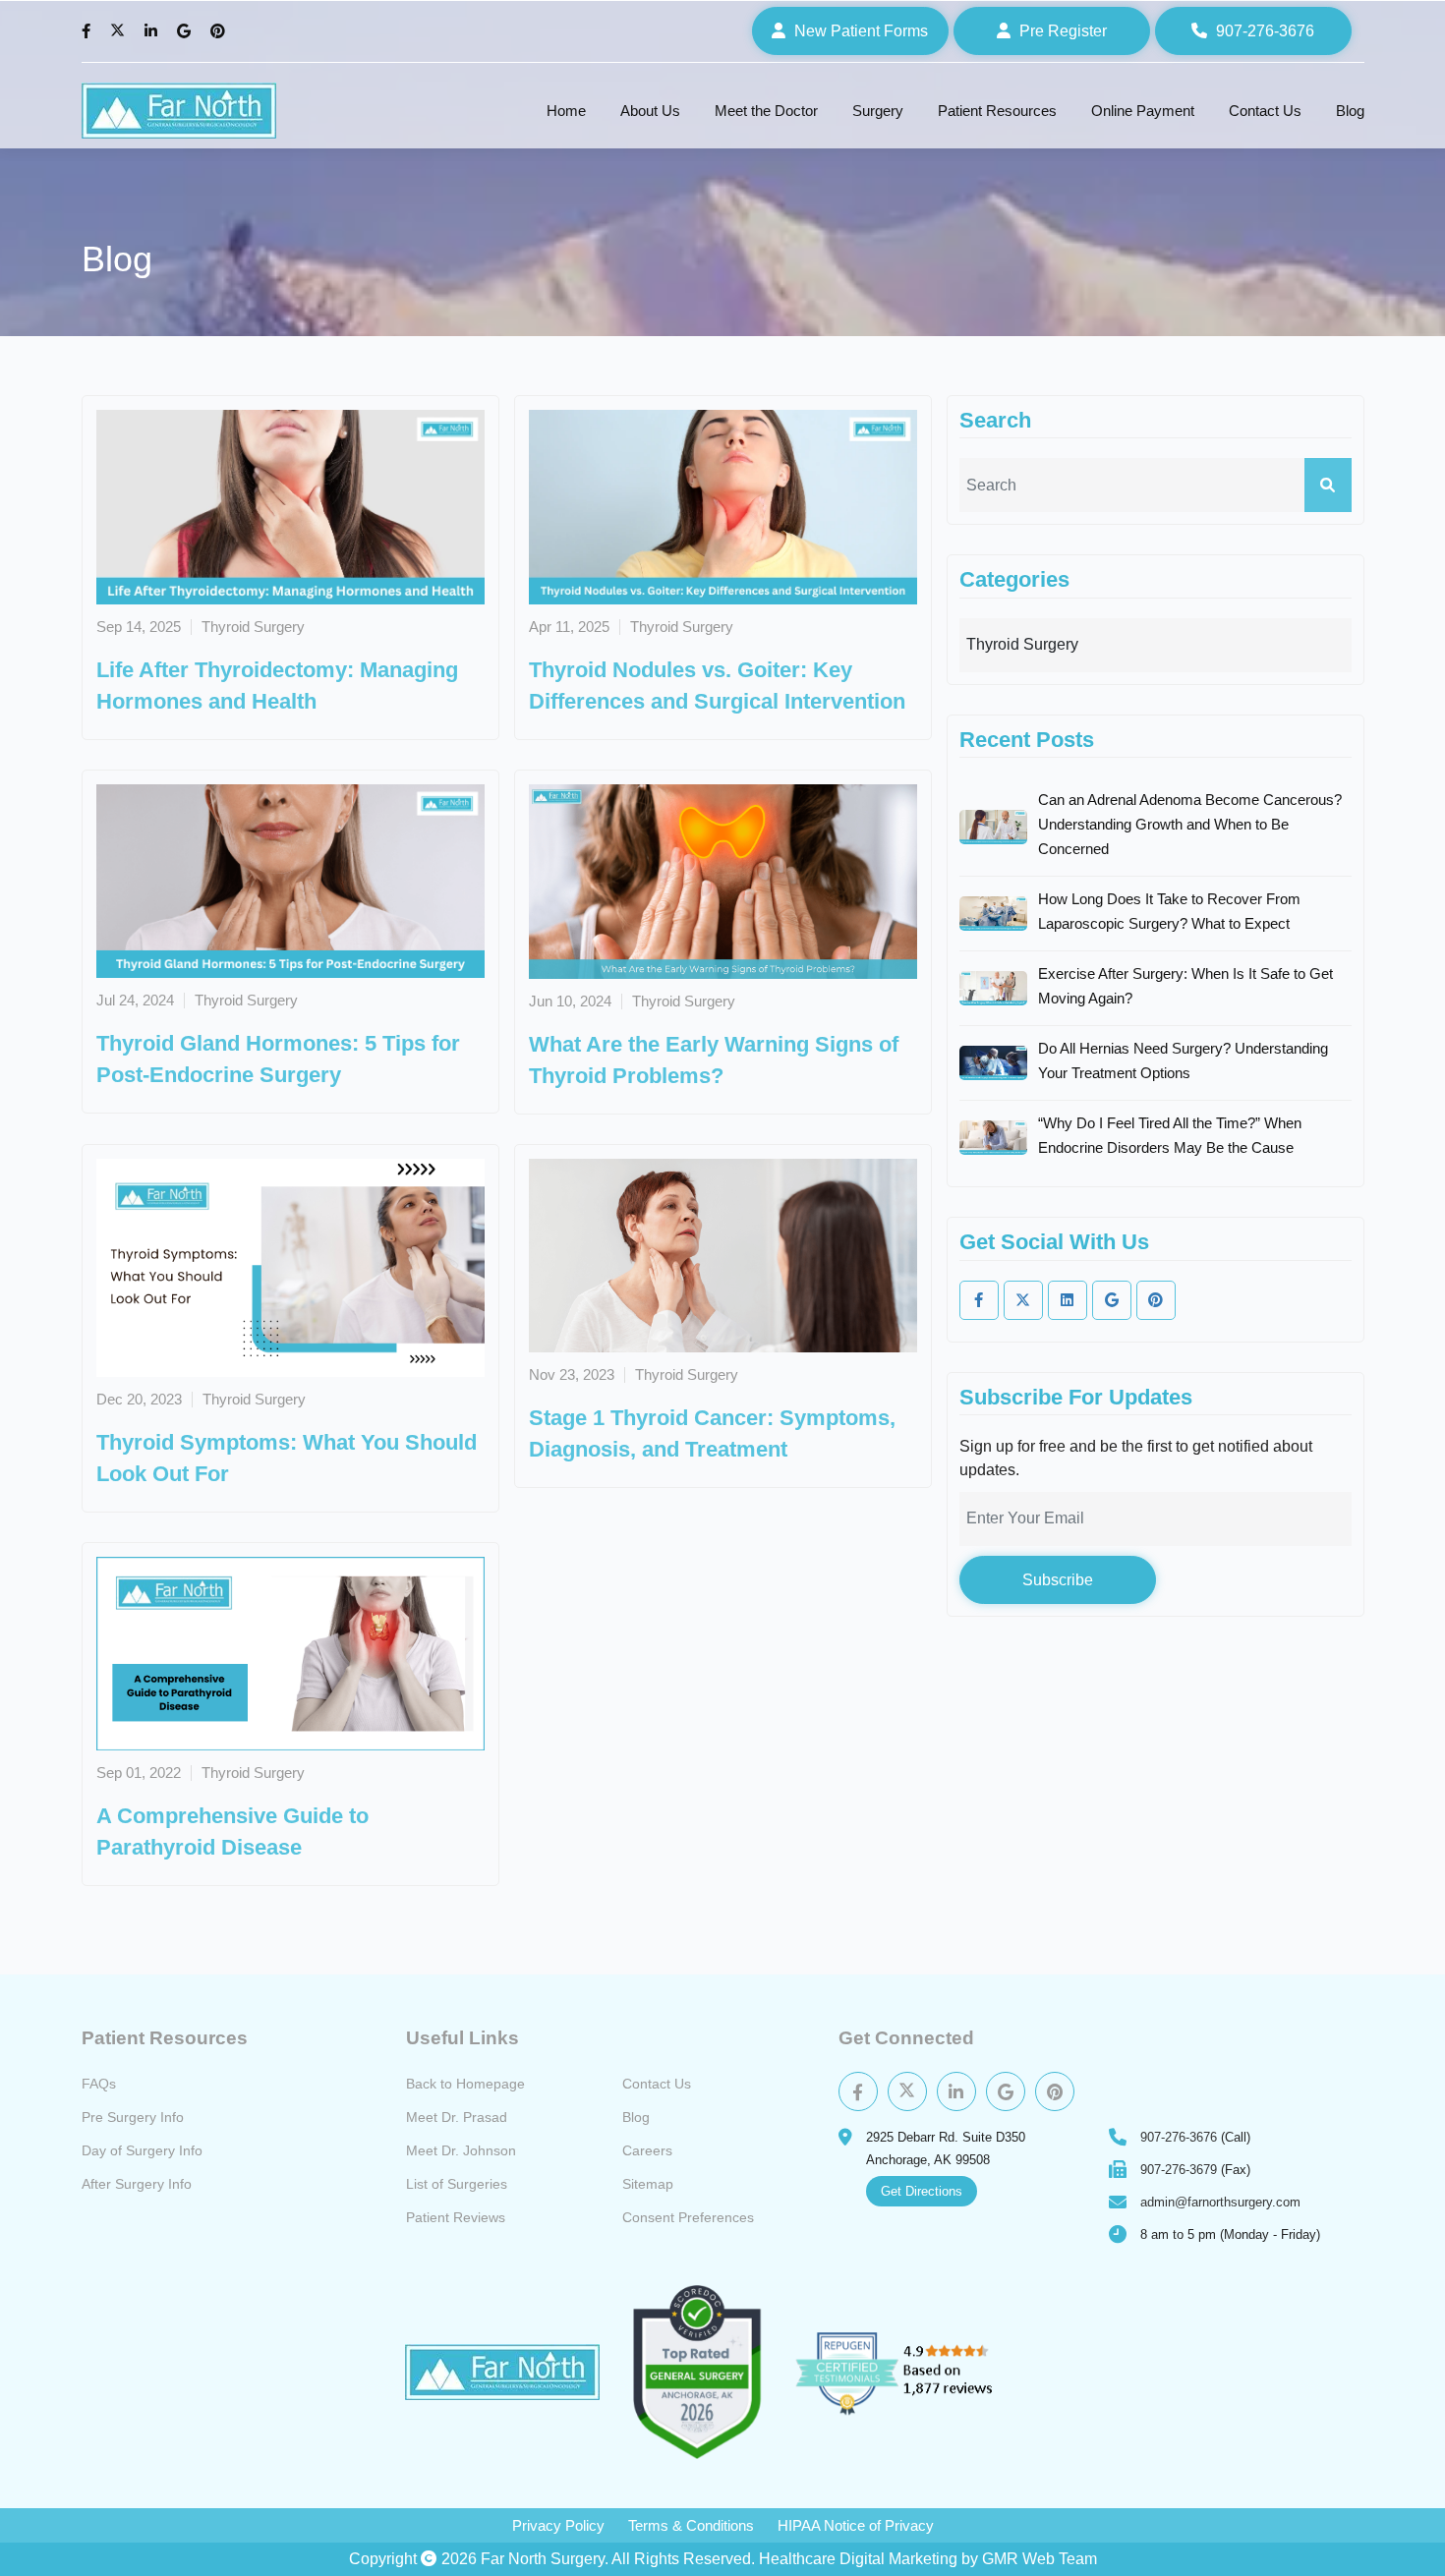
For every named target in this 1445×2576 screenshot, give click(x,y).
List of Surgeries (457, 2184)
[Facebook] (88, 31)
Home (566, 111)
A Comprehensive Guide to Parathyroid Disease (232, 1832)
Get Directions (922, 2191)
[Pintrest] (1055, 2091)
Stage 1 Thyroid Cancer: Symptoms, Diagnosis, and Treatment (712, 1433)
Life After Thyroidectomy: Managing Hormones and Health (277, 686)
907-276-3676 (1179, 2137)
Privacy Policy (558, 2525)
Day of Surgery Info (142, 2150)
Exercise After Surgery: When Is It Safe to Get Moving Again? (1185, 986)
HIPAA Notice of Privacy (856, 2525)
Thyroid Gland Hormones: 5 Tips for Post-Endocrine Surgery (278, 1059)
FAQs (99, 2084)
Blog (1350, 111)
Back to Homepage (465, 2084)
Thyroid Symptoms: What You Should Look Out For (287, 1458)
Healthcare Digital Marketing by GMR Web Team (928, 2559)
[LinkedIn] (153, 31)
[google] (1112, 1300)
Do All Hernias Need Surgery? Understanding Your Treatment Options (1183, 1060)
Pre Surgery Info (133, 2117)
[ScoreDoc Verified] (697, 2372)
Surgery (878, 111)
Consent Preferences (688, 2217)
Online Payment (1143, 111)
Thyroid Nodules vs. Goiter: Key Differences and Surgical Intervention (717, 686)
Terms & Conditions (691, 2525)
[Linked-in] (1068, 1300)
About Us (650, 111)
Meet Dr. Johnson (461, 2150)
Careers (647, 2150)
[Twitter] (120, 31)
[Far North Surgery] (179, 111)
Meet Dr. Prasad (457, 2117)
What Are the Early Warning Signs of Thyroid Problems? (714, 1060)
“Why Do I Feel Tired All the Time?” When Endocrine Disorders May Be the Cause (1170, 1135)
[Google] (186, 31)
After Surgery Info (137, 2184)
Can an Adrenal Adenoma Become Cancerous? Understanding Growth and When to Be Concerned (1190, 824)
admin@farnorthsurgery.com (1220, 2202)
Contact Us (1265, 111)
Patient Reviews (456, 2217)
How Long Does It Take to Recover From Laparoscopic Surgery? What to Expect (1169, 911)
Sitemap (648, 2184)
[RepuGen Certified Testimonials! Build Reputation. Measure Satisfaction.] (917, 2373)
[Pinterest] (220, 31)
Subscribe (1058, 1580)
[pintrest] (1156, 1300)
